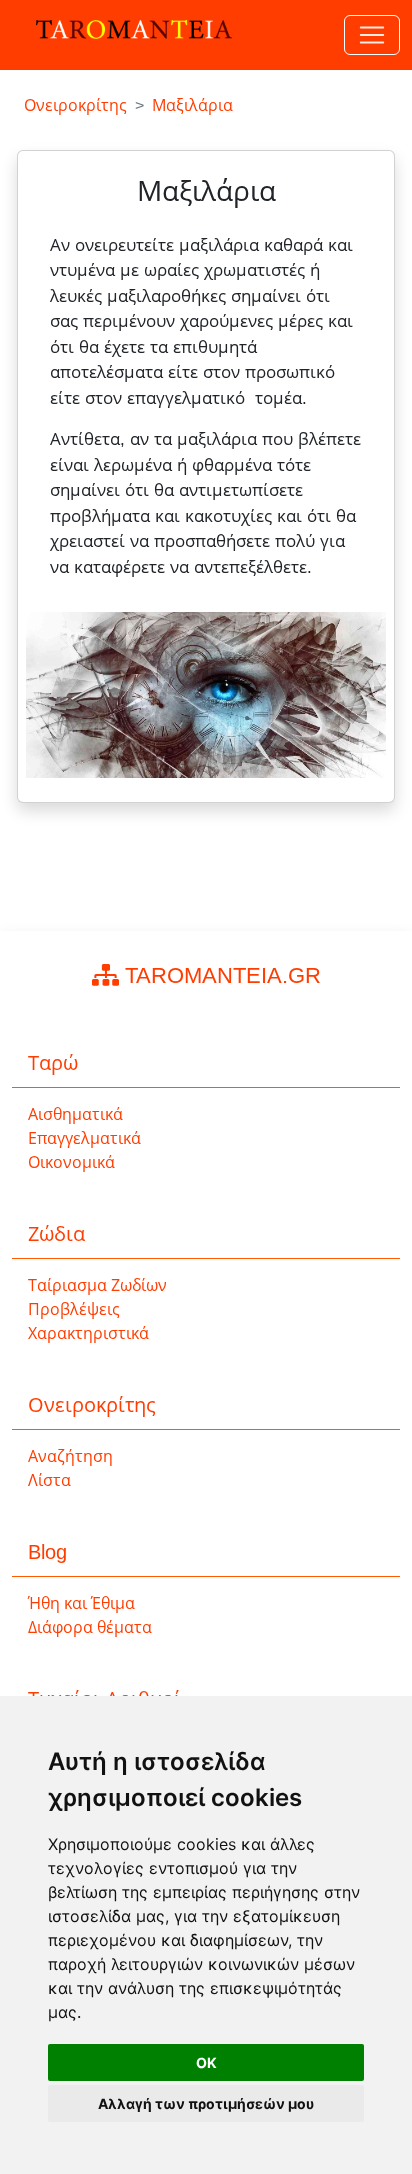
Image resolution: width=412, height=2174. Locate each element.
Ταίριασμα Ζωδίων (97, 1285)
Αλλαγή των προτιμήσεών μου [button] (206, 2103)
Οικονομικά (71, 1162)
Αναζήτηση (70, 1456)
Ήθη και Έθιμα (81, 1603)
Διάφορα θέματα (90, 1627)
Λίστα (49, 1480)
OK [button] (206, 2062)
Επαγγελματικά (84, 1138)
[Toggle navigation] (372, 35)
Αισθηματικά (75, 1114)
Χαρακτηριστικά (88, 1333)
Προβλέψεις (74, 1309)
